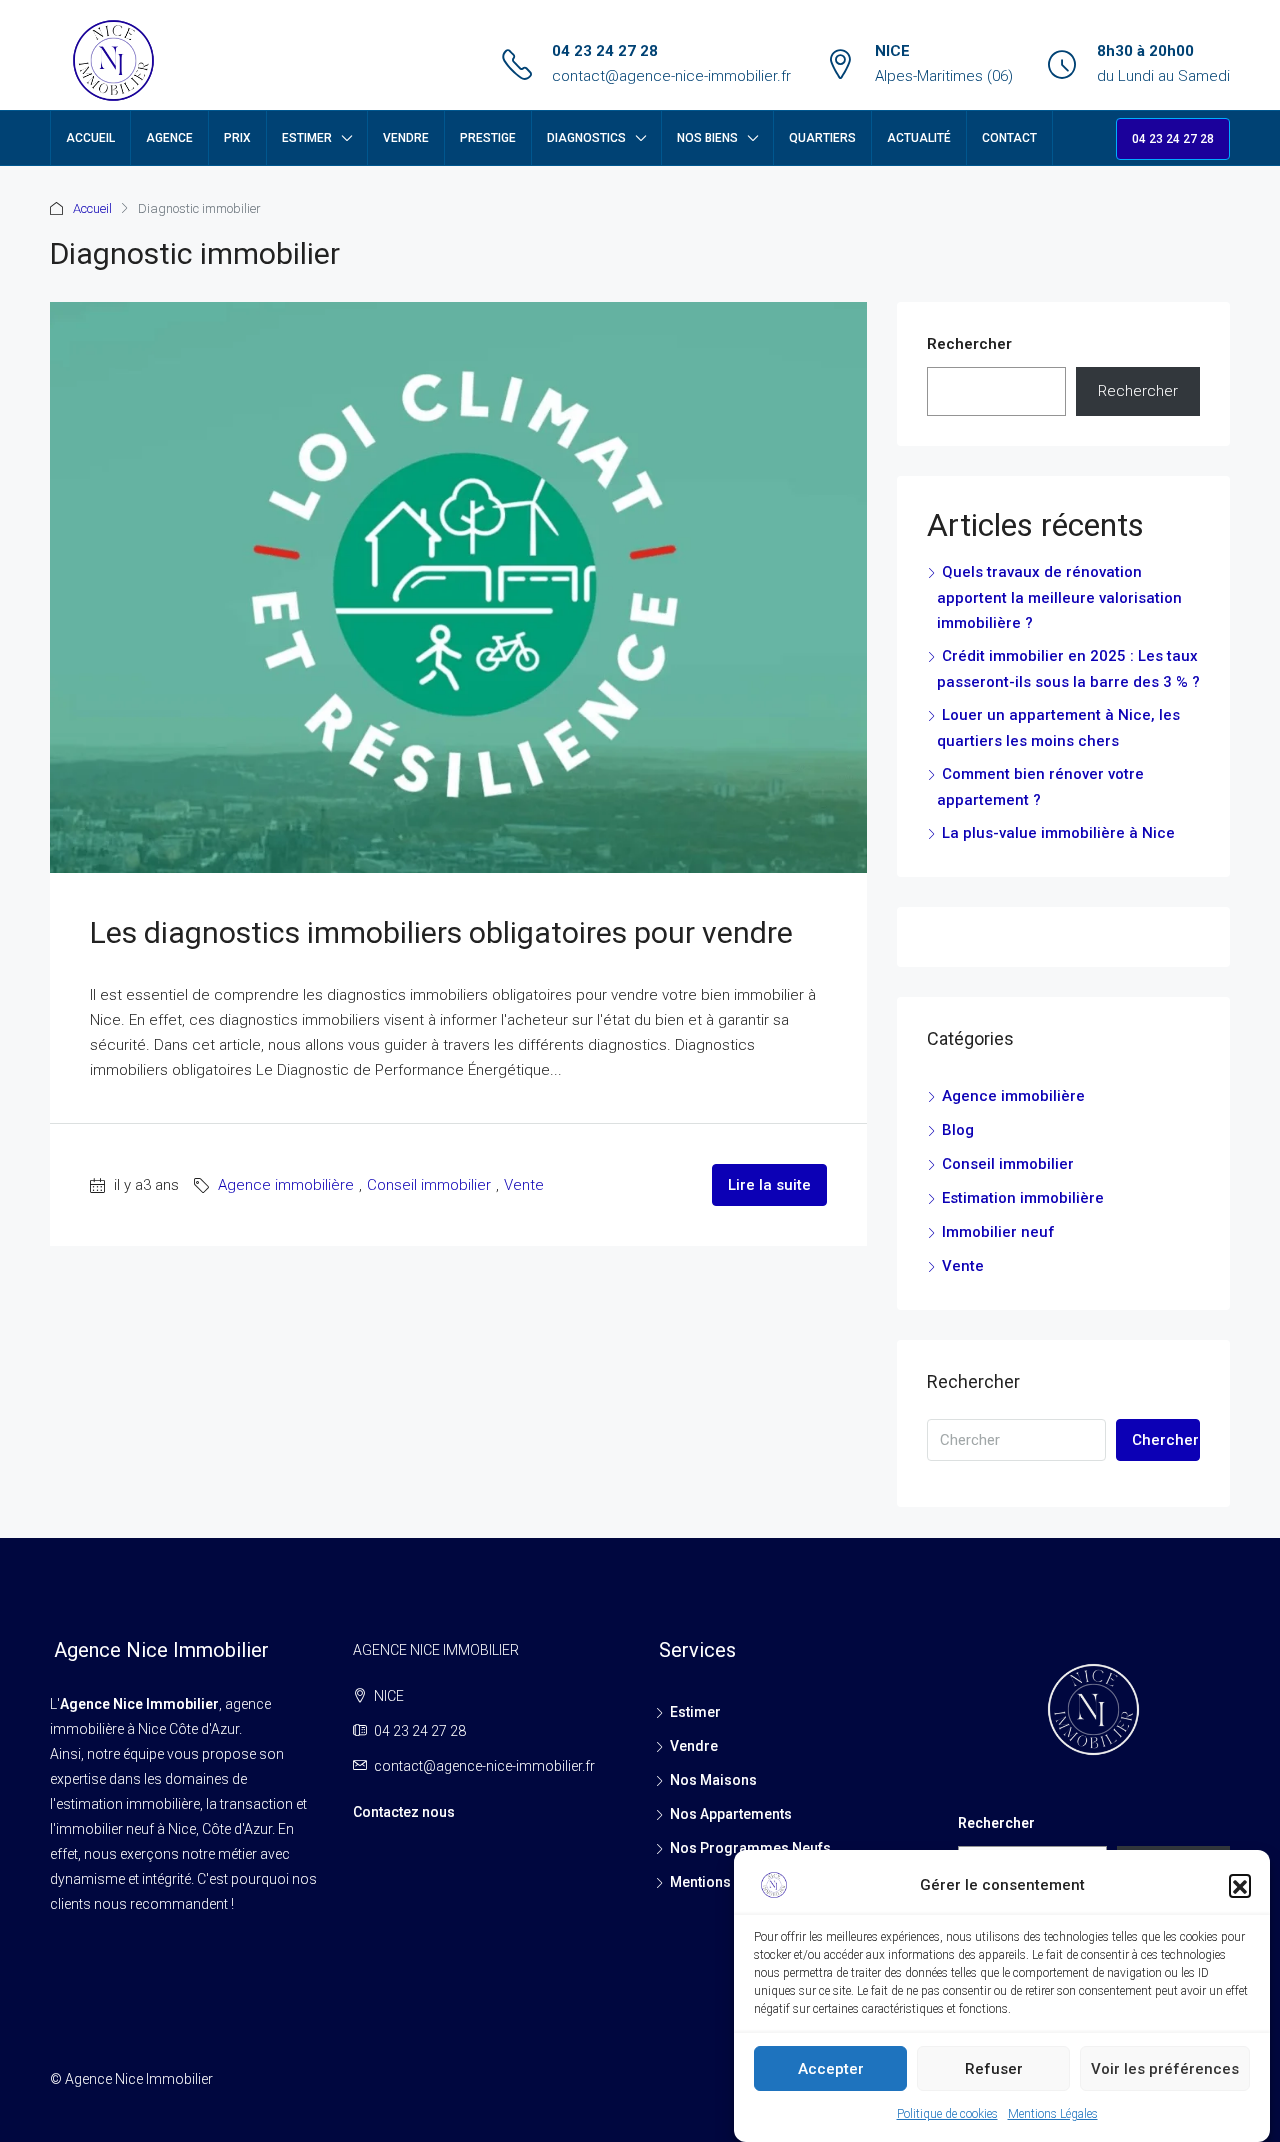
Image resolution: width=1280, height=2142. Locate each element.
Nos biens (707, 138)
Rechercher (969, 344)
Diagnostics (586, 138)
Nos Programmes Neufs (750, 1848)
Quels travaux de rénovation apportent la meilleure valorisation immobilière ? (1059, 597)
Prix (237, 138)
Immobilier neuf (998, 1232)
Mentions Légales (1053, 2114)
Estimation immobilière (1023, 1198)
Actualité (919, 138)
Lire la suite (769, 1185)
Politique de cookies (947, 2114)
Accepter (831, 2069)
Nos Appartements (731, 1814)
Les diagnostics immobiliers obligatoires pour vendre (441, 932)
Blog (958, 1130)
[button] (1240, 1885)
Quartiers (822, 138)
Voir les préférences (1165, 2069)
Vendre (406, 138)
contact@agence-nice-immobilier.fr (671, 76)
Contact (1009, 138)
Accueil (90, 138)
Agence (169, 138)
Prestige (488, 138)
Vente (524, 1185)
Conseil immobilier (429, 1185)
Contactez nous (404, 1812)
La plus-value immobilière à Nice (1058, 833)
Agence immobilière (286, 1185)
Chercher (1165, 1440)
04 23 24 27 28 (605, 51)
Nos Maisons (713, 1780)
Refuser (994, 2069)
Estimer (307, 138)
